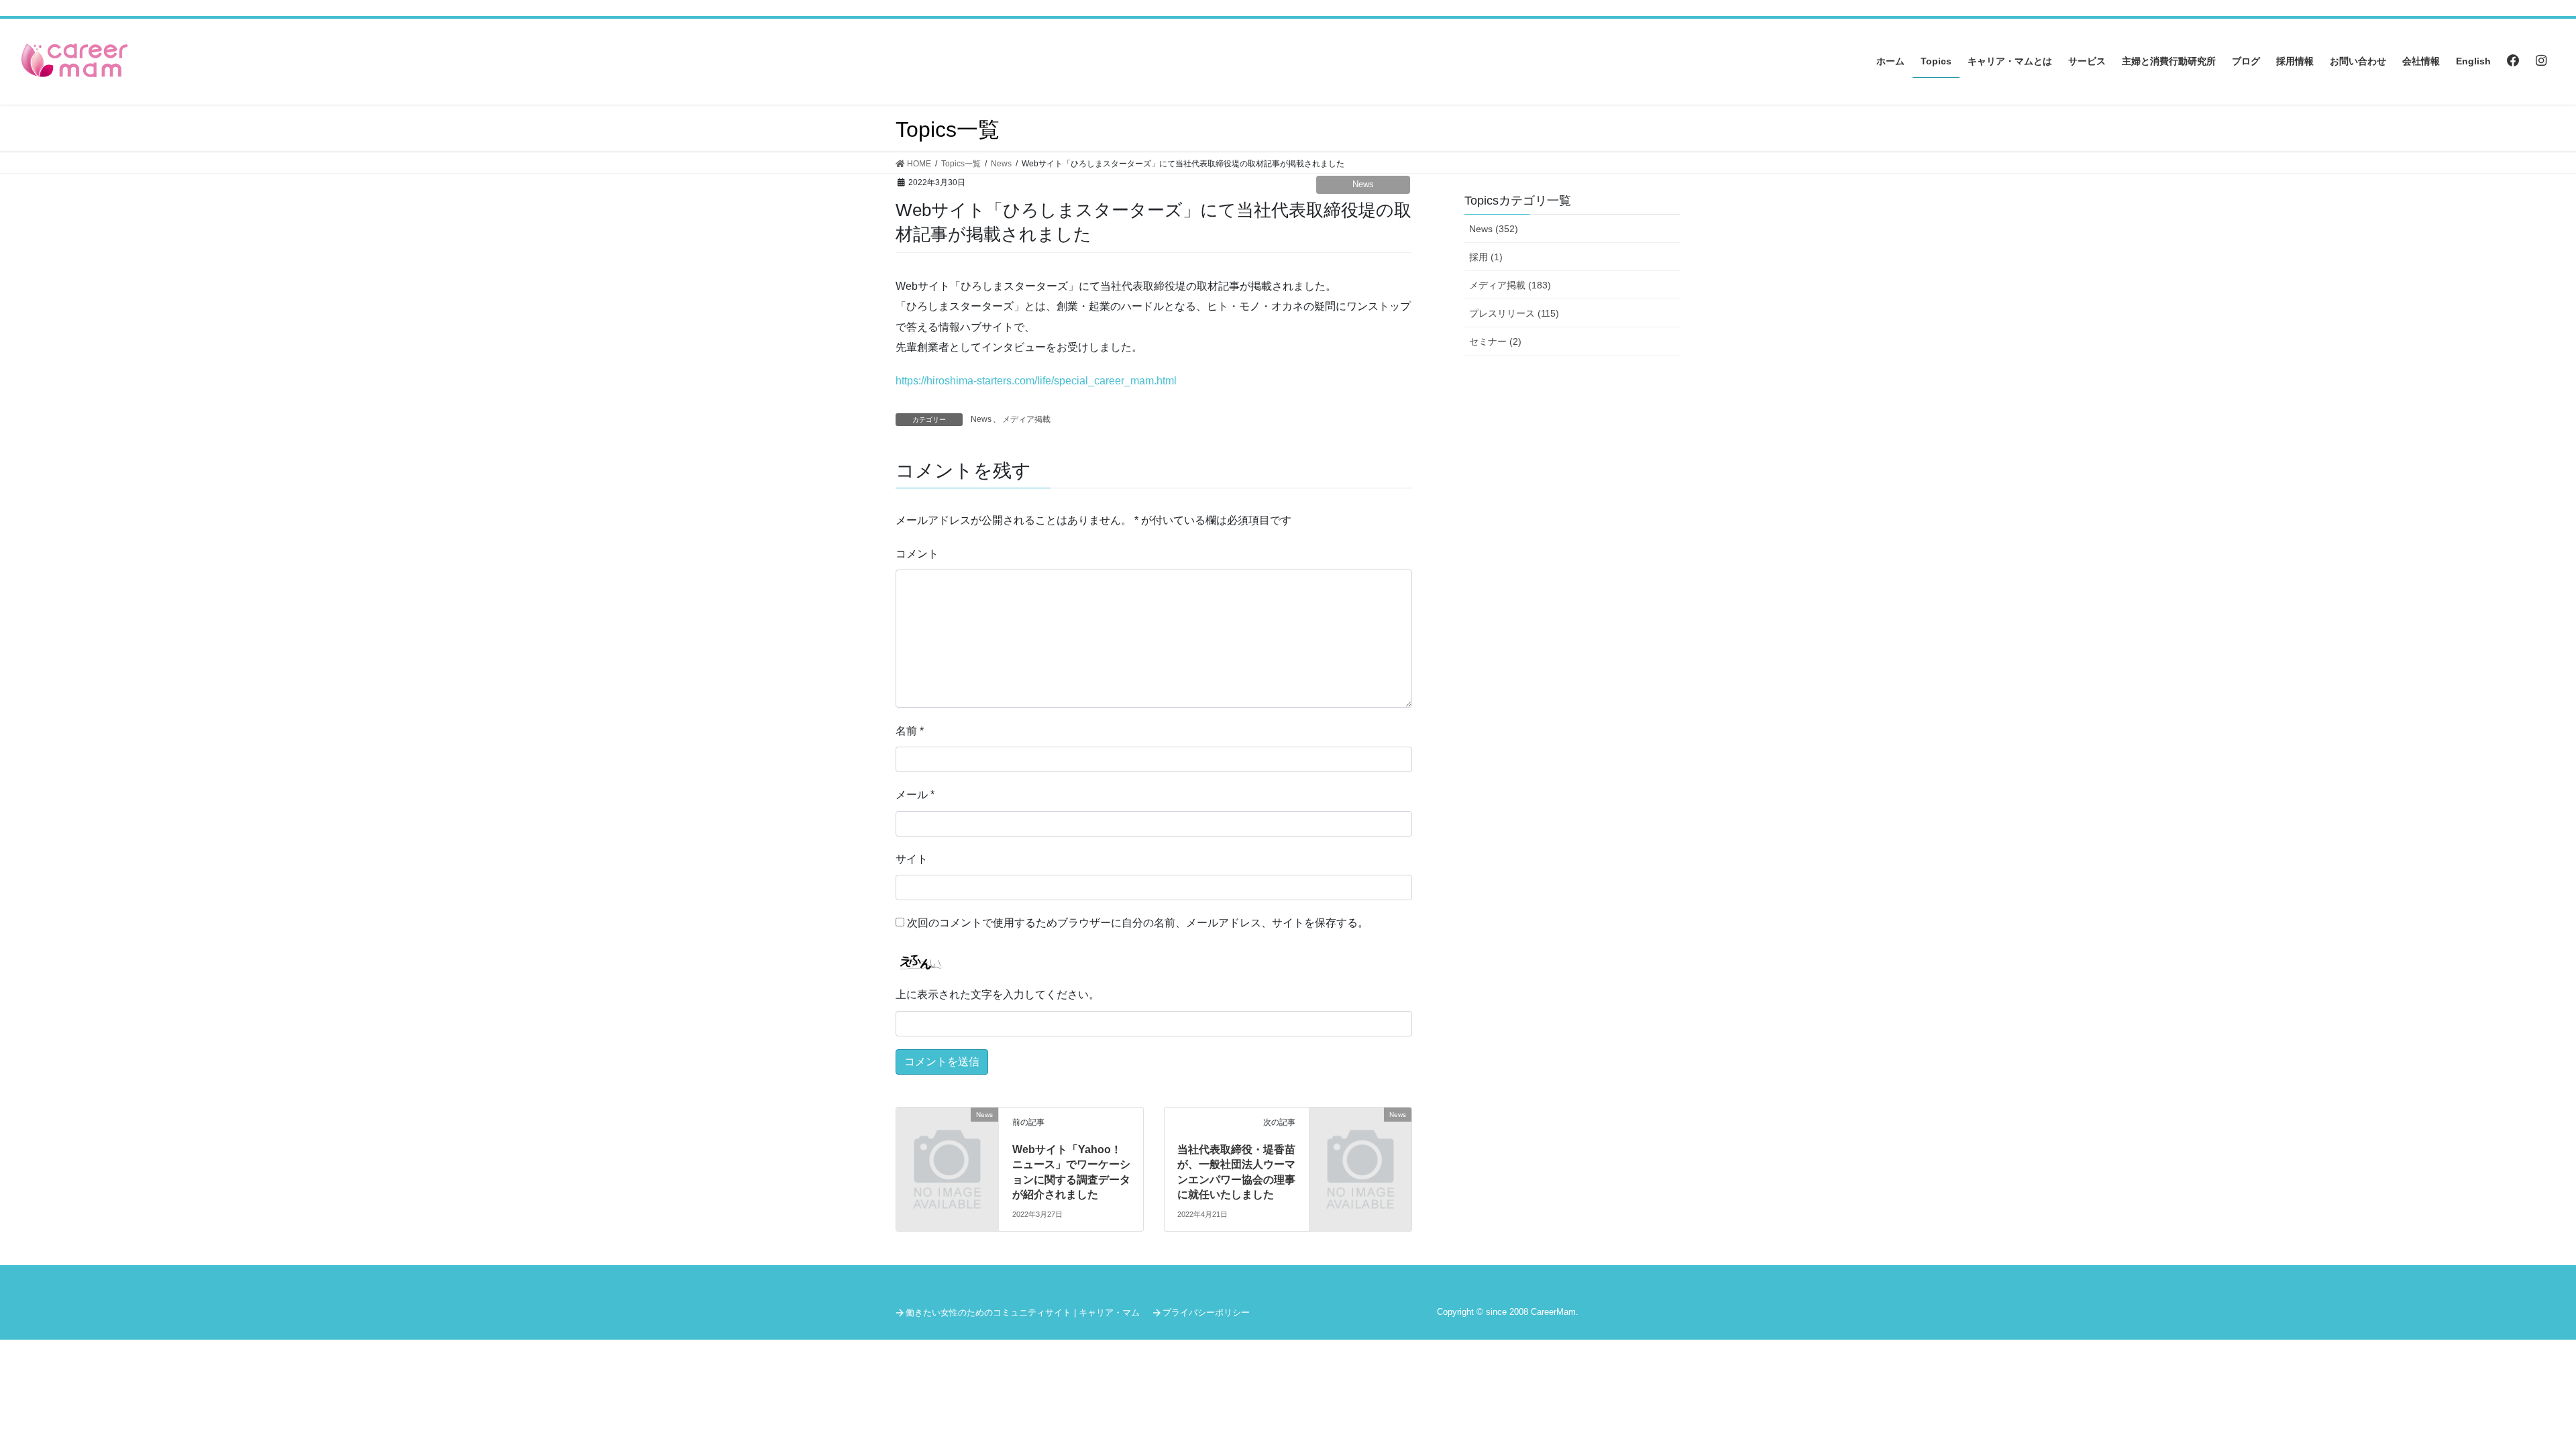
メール (915, 795)
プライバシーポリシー (1206, 1312)
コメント (917, 554)
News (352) (1494, 229)
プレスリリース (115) (1514, 313)
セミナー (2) (1495, 341)
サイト (912, 859)
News (1363, 184)
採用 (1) (1486, 257)
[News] (947, 1138)
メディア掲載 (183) (1510, 285)
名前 (910, 731)
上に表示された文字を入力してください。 (998, 995)
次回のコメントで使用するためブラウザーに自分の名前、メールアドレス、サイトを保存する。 (1138, 923)
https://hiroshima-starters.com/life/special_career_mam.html (1036, 381)
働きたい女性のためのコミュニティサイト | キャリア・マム (1023, 1312)
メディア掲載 (1026, 419)
